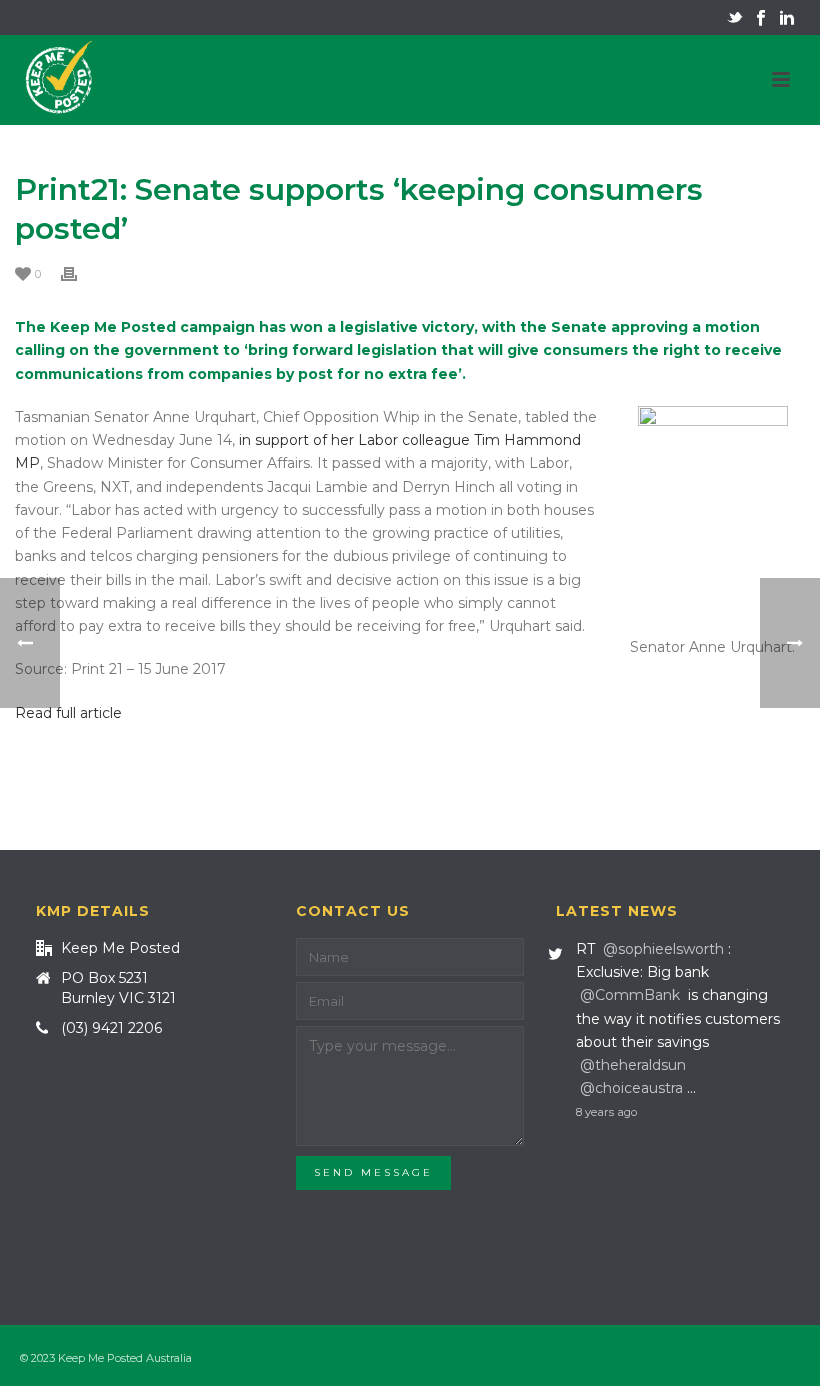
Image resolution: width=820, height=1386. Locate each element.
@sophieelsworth (663, 949)
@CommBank (630, 995)
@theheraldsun (633, 1065)
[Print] (79, 273)
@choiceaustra (631, 1088)
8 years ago (606, 1112)
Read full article (68, 713)
